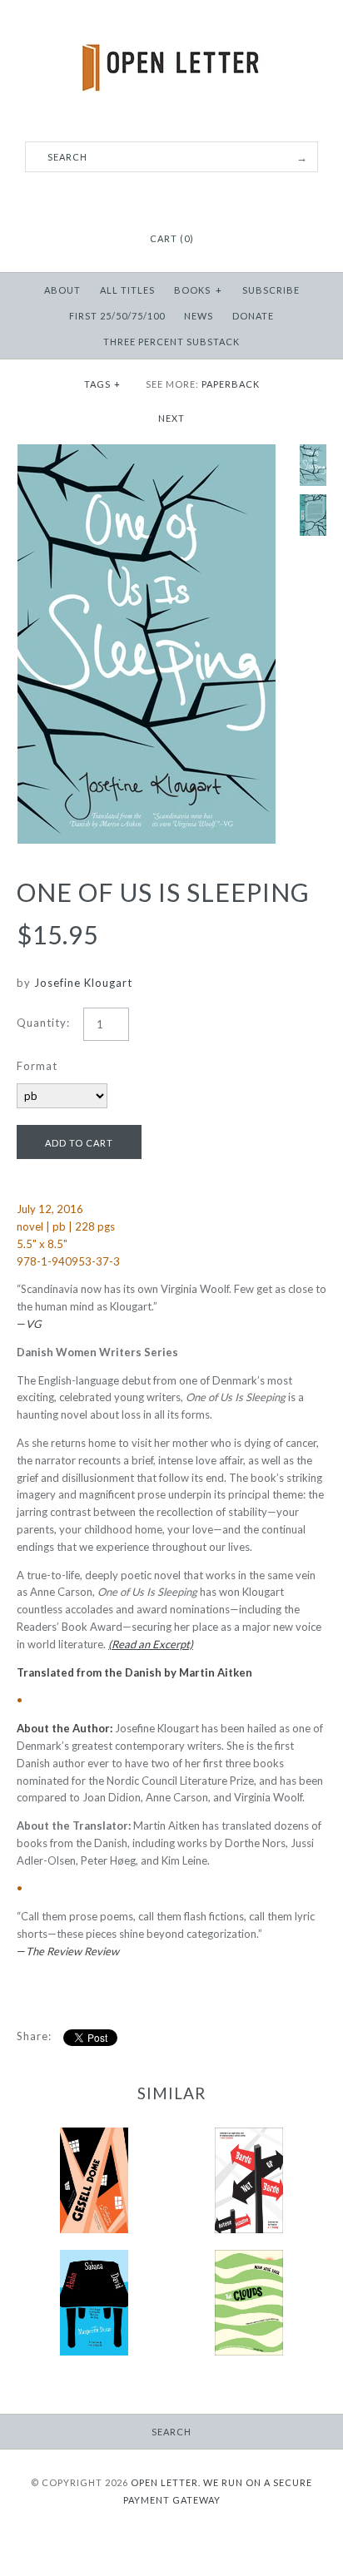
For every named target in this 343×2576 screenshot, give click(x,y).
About (62, 290)
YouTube (192, 198)
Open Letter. (166, 2482)
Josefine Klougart (83, 983)
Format (37, 1066)
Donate (253, 316)
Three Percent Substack (171, 342)
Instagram (171, 198)
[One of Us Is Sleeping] (147, 453)
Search (171, 2432)
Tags (103, 384)
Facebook (151, 198)
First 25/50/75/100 (117, 316)
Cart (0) (172, 238)
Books (198, 290)
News (199, 316)
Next (171, 418)
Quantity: (43, 1023)
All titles (127, 290)
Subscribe (271, 290)
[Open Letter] (172, 25)
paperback (231, 384)
